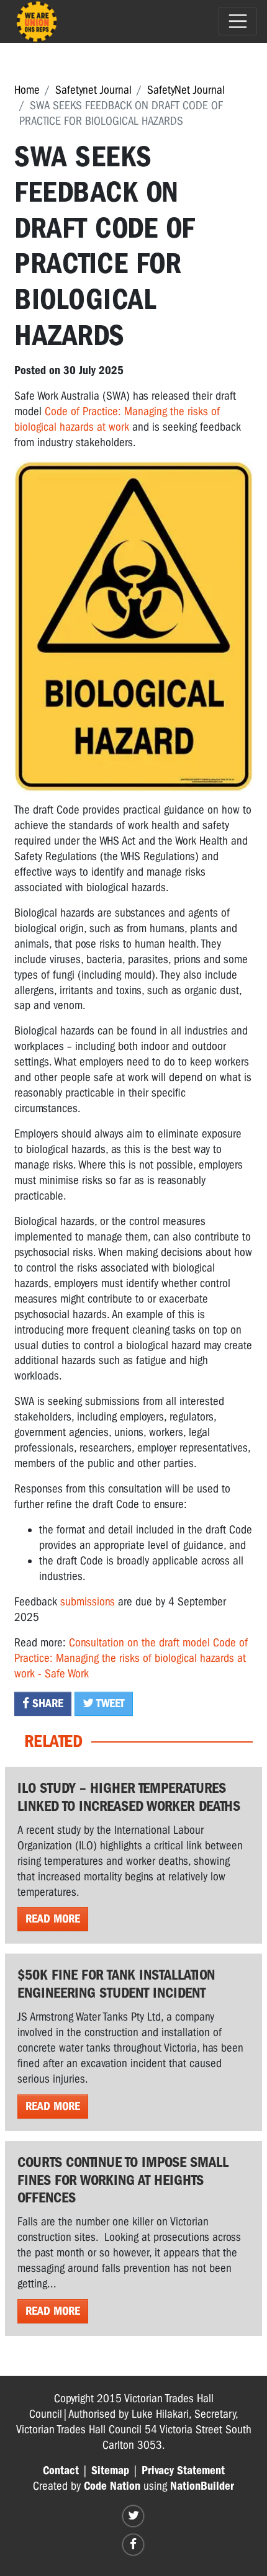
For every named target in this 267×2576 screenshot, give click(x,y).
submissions (88, 1602)
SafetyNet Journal (186, 90)
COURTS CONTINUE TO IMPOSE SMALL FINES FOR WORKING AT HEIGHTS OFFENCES (123, 2180)
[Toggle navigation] (238, 21)
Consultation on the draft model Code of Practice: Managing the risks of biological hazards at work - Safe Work (131, 1658)
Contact (61, 2471)
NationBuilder (202, 2486)
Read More (53, 1919)
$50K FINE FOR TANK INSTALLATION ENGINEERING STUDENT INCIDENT (116, 1984)
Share (46, 1703)
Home (27, 90)
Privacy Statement (183, 2471)
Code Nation (112, 2486)
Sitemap (110, 2471)
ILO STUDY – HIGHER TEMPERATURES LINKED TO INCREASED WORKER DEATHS (129, 1797)
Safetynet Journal (93, 90)
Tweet (109, 1703)
